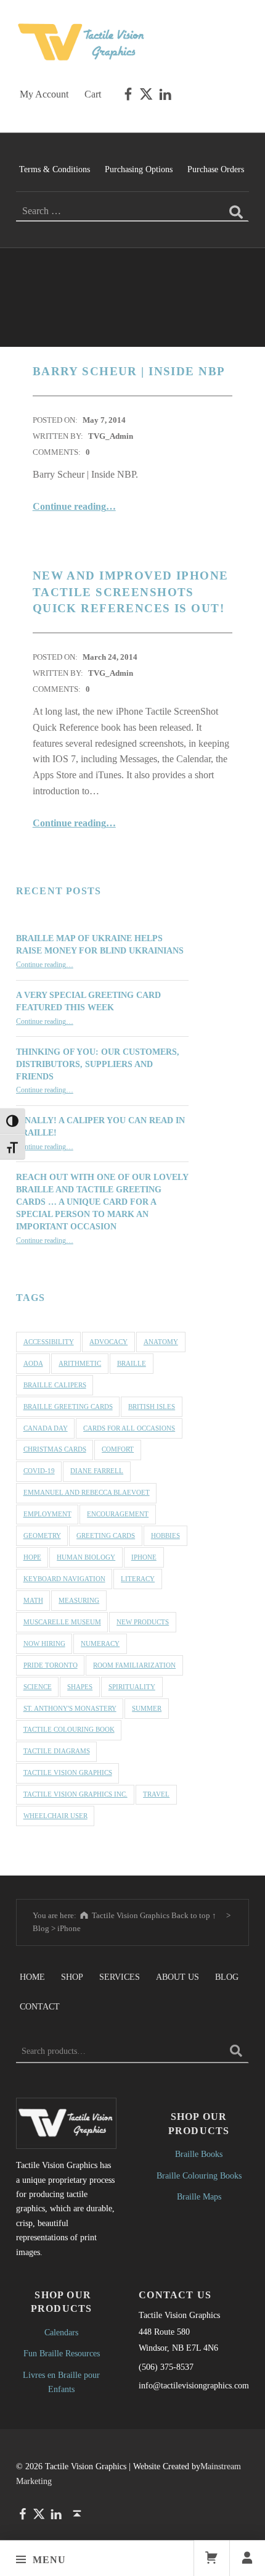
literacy (138, 1579)
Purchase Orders (216, 169)
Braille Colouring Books (199, 2175)
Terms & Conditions (55, 169)
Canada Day (46, 1428)
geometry (42, 1535)
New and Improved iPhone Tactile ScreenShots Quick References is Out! (131, 592)
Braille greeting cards (68, 1406)
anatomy (161, 1342)
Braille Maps (199, 2196)
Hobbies (165, 1535)
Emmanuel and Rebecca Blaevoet (87, 1492)
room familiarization (134, 1665)
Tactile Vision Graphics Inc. (75, 1794)
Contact (40, 2006)
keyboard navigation (64, 1579)
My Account (44, 94)
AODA (33, 1363)
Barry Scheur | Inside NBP (129, 371)
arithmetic (80, 1363)
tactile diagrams (57, 1751)
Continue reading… (74, 506)
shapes (80, 1687)
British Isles (152, 1406)
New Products (143, 1622)
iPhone (144, 1557)
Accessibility (49, 1342)
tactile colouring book (69, 1729)
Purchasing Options (139, 169)
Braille (132, 1363)
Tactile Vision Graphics (68, 1772)
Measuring (79, 1600)
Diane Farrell (97, 1471)
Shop (72, 1977)
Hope (32, 1557)
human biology (86, 1557)
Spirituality (132, 1687)
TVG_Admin (111, 436)
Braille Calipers (55, 1385)
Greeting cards (106, 1535)
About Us (177, 1977)
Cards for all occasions (129, 1428)
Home (32, 1977)
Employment (47, 1514)
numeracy (100, 1643)
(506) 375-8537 (166, 2367)
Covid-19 (39, 1471)
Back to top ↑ (194, 1915)
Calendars (61, 2332)
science (38, 1687)
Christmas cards (55, 1449)
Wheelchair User (55, 1816)
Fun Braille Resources (62, 2353)
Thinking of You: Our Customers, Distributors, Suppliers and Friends (98, 1064)
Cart (93, 94)
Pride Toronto (51, 1665)
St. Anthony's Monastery (70, 1708)
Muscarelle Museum (62, 1622)
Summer (147, 1708)
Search (236, 2051)
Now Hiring (44, 1643)
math (33, 1600)
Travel (156, 1794)
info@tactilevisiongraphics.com (194, 2385)
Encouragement (118, 1514)
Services (120, 1977)
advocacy (108, 1342)
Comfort (118, 1449)
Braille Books (199, 2154)
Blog (227, 1977)
